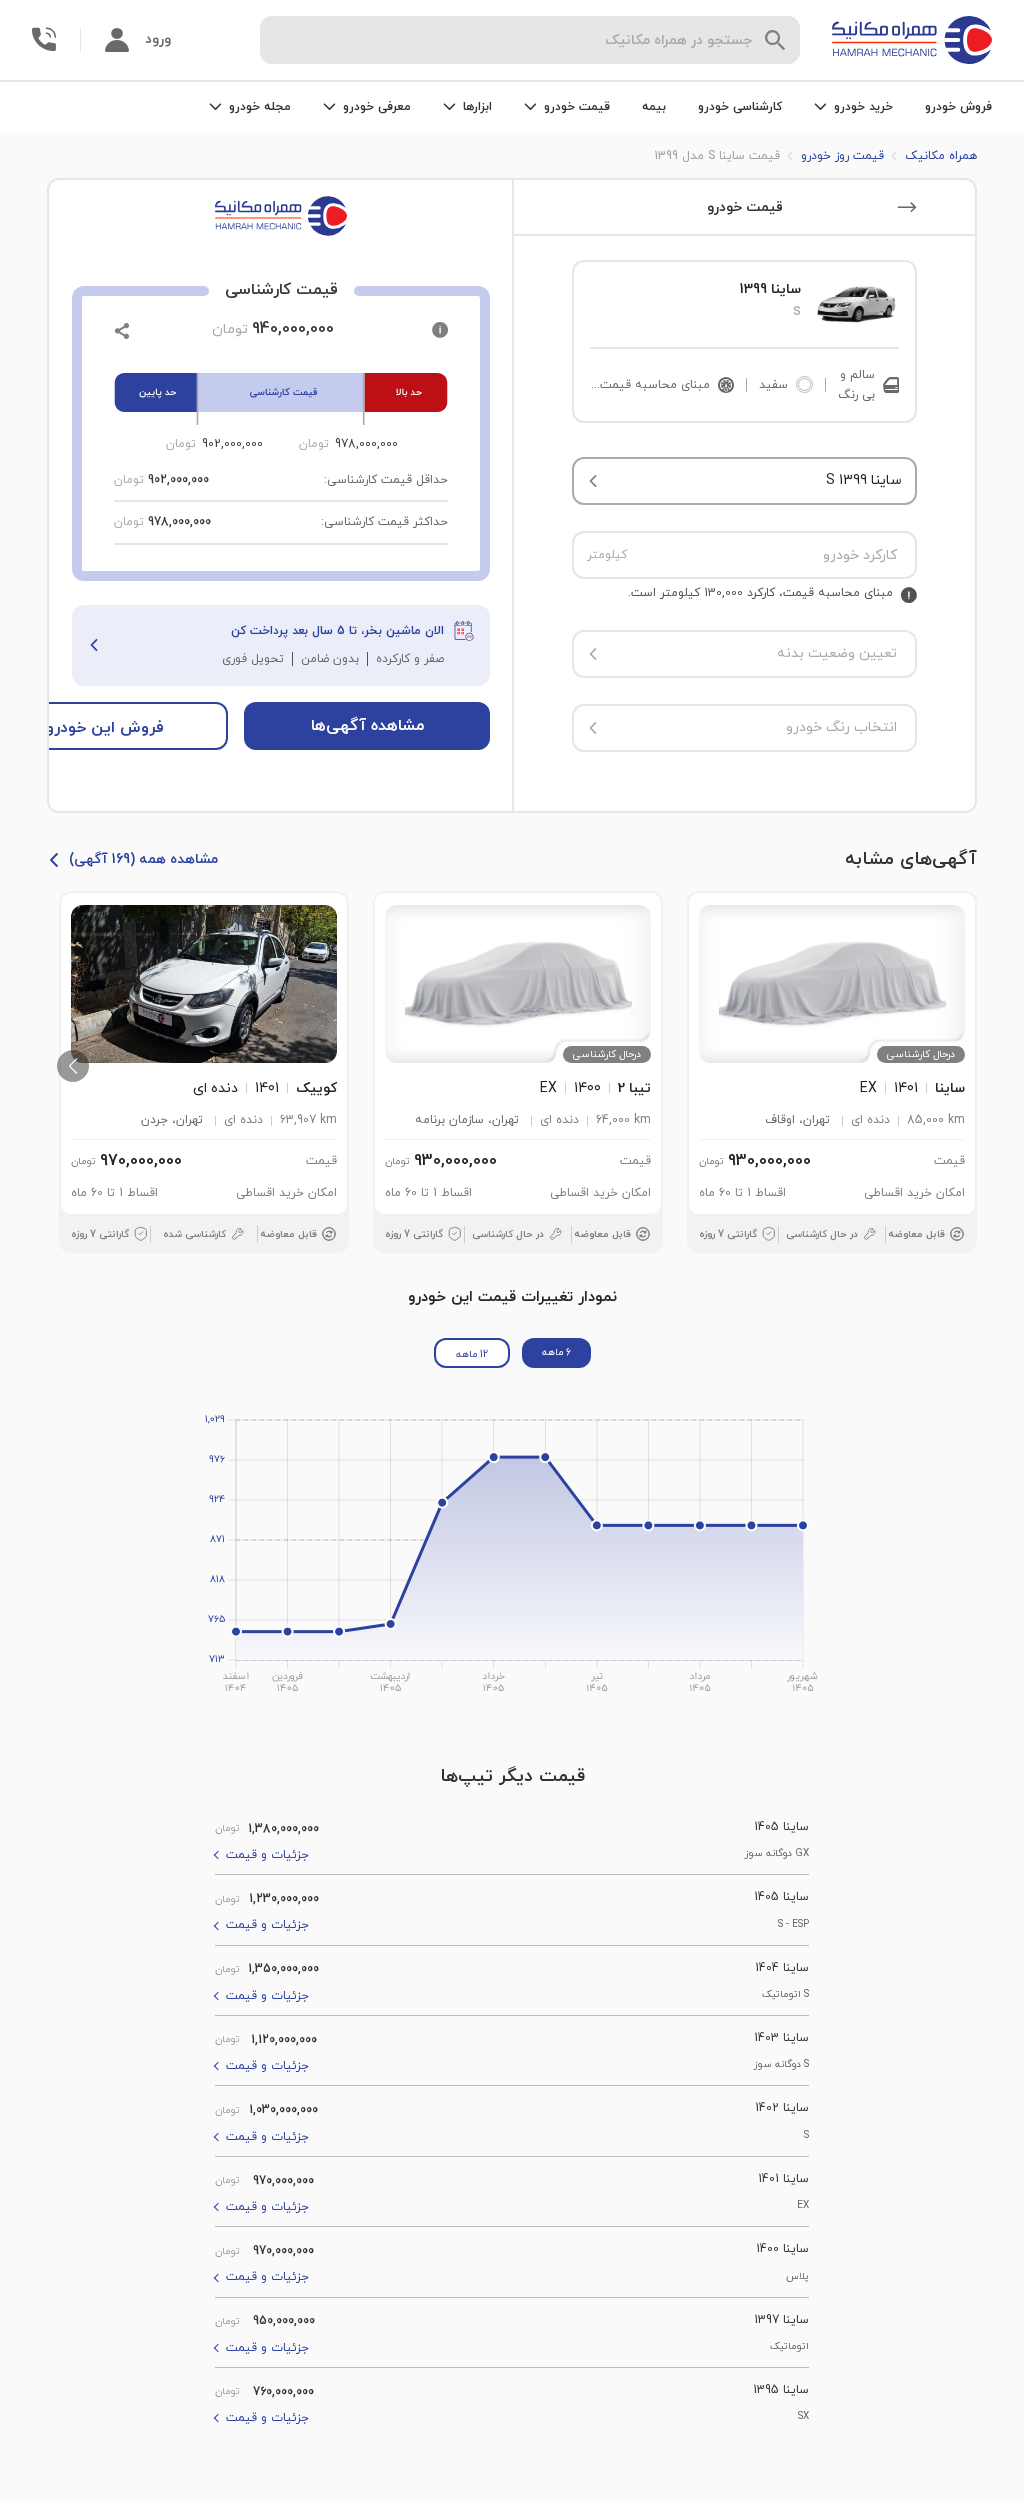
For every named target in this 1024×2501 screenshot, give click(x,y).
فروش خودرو (958, 107)
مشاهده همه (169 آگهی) (143, 859)
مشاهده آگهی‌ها (367, 726)
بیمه (654, 107)
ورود (158, 39)
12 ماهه (472, 1354)
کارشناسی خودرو (740, 107)
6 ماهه (556, 1352)
